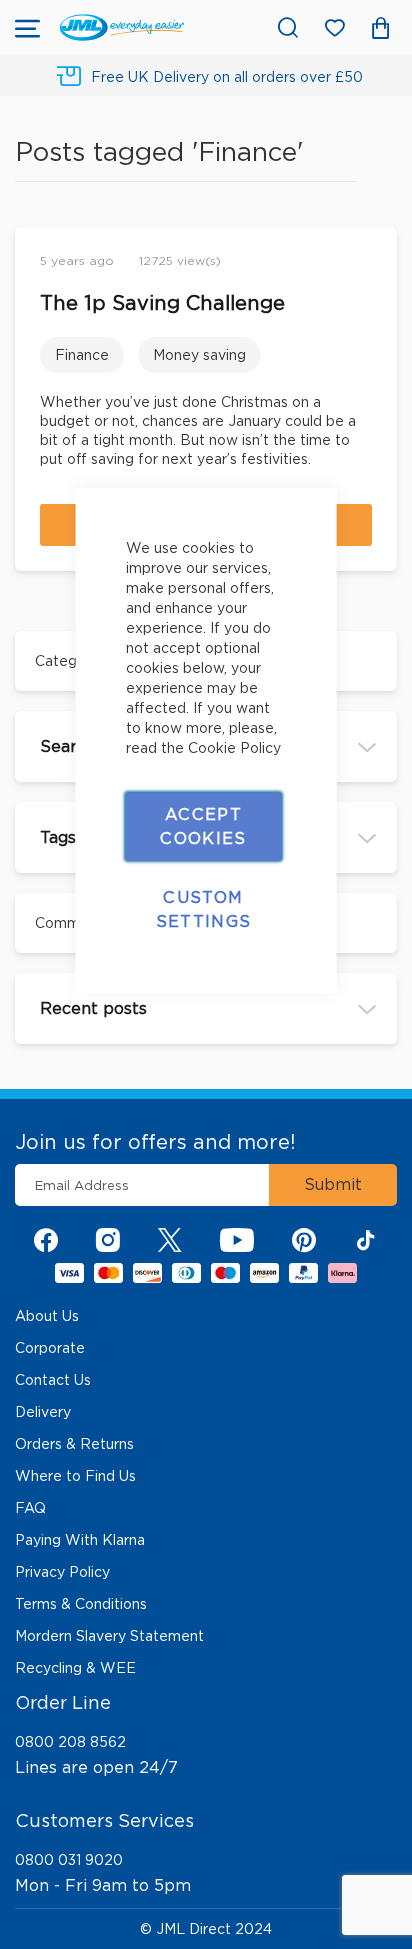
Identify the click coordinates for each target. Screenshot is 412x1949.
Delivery (43, 1412)
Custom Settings (204, 908)
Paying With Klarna (80, 1540)
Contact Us (53, 1380)
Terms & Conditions (81, 1604)
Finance (82, 355)
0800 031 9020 (69, 1860)
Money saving (199, 355)
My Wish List (344, 31)
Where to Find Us (75, 1476)
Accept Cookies (203, 825)
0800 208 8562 (70, 1742)
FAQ (30, 1508)
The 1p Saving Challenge (162, 303)
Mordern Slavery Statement (109, 1636)
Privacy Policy (62, 1572)
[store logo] (122, 27)
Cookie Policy (234, 747)
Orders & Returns (74, 1444)
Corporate (50, 1348)
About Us (47, 1316)
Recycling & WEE (75, 1668)
